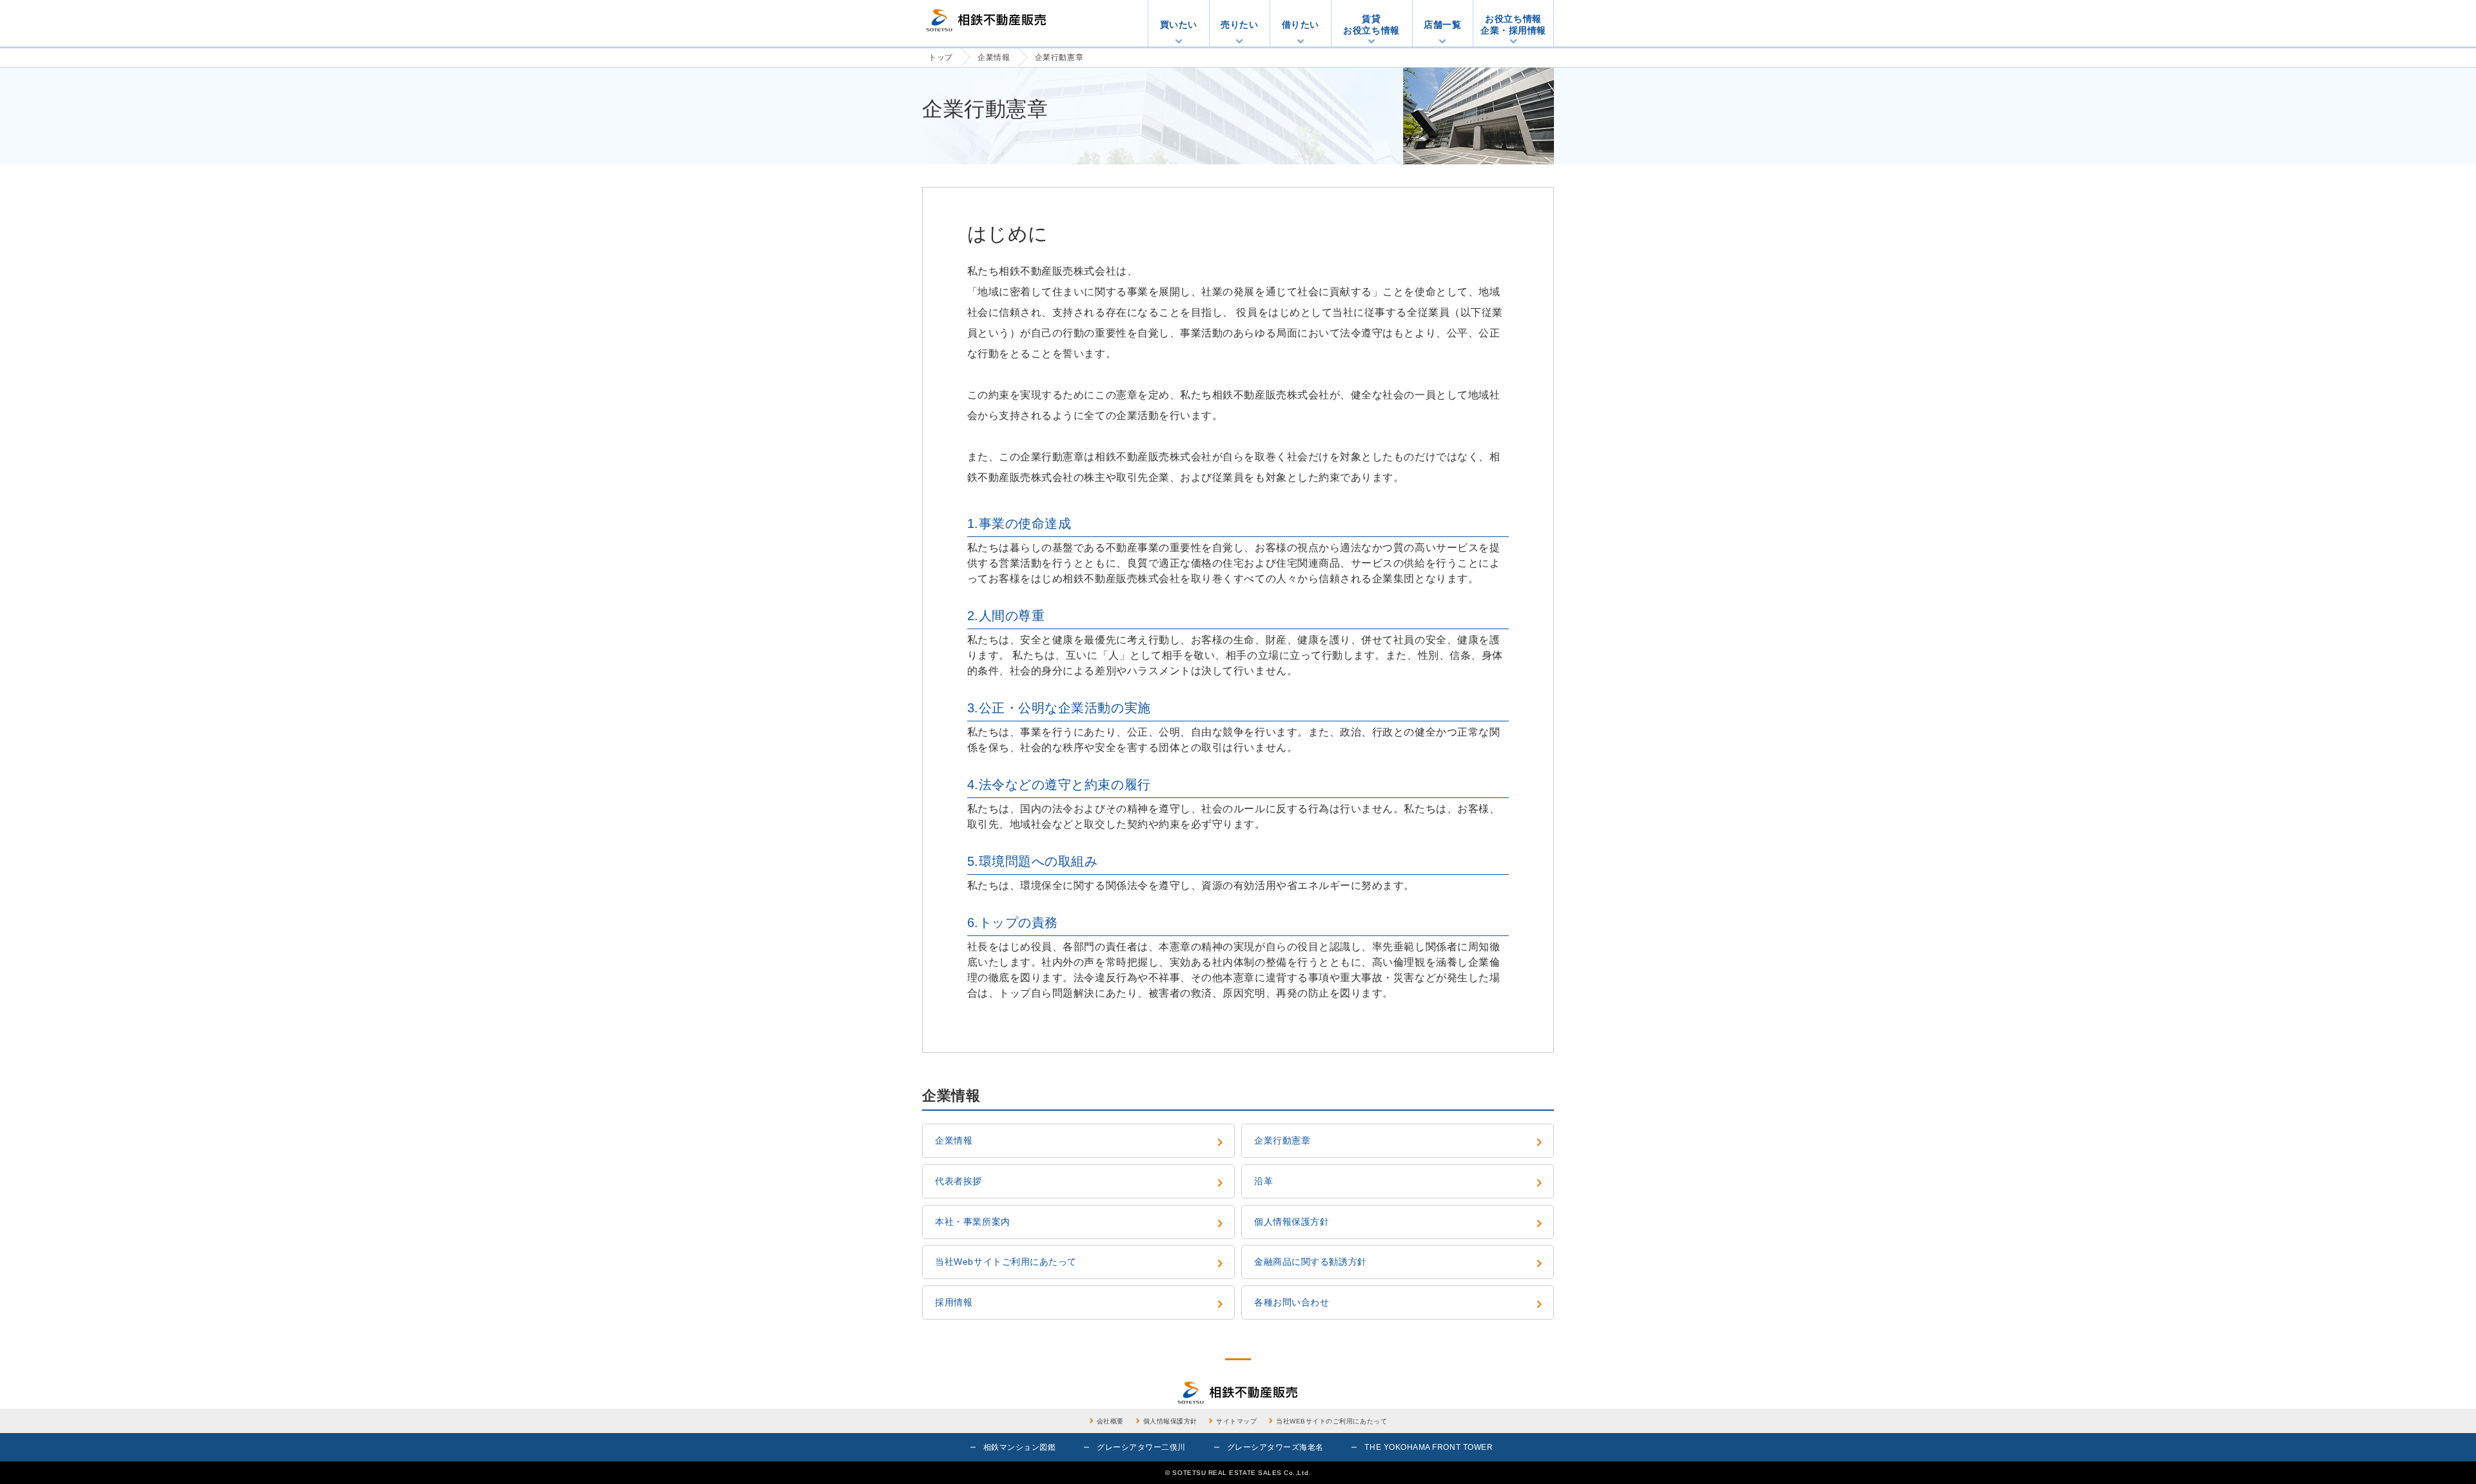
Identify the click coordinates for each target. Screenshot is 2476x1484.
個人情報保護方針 (1400, 1224)
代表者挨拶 (1081, 1183)
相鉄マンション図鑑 (1020, 1447)
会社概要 (1110, 1421)
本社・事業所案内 (1081, 1224)
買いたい (1179, 24)
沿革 (1400, 1183)
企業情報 (1081, 1142)
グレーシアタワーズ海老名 (1275, 1447)
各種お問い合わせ (1400, 1304)
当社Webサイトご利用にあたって (1081, 1264)
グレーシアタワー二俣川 (1141, 1447)
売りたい (1239, 24)
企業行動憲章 (1400, 1142)
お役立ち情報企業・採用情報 (1513, 24)
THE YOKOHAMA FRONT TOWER (1429, 1447)
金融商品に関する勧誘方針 (1400, 1264)
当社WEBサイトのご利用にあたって (1331, 1421)
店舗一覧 (1442, 24)
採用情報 (1081, 1304)
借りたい (1301, 24)
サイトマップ (1236, 1421)
